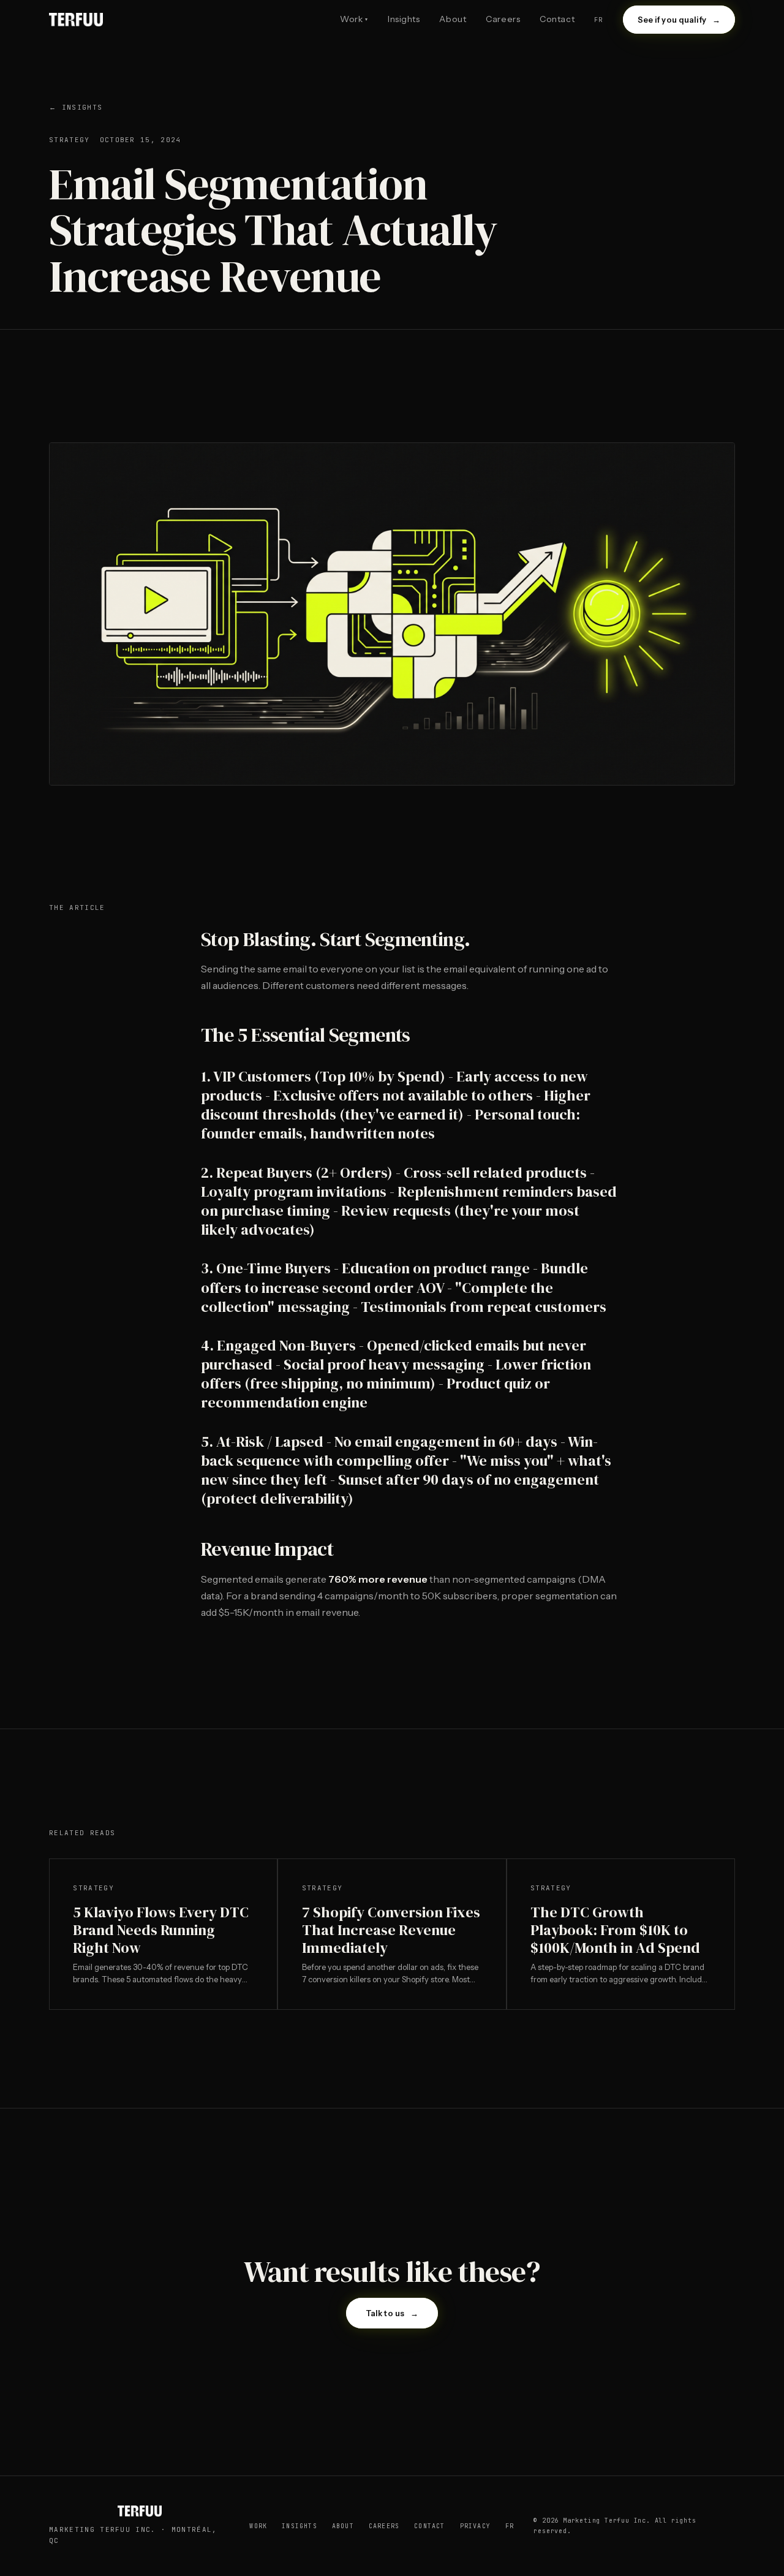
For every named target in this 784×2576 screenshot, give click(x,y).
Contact (557, 19)
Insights (404, 19)
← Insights (76, 107)
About (453, 19)
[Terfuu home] (76, 20)
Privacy (475, 2526)
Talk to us (392, 2313)
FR (510, 2526)
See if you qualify (679, 20)
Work (354, 19)
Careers (503, 19)
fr (598, 20)
